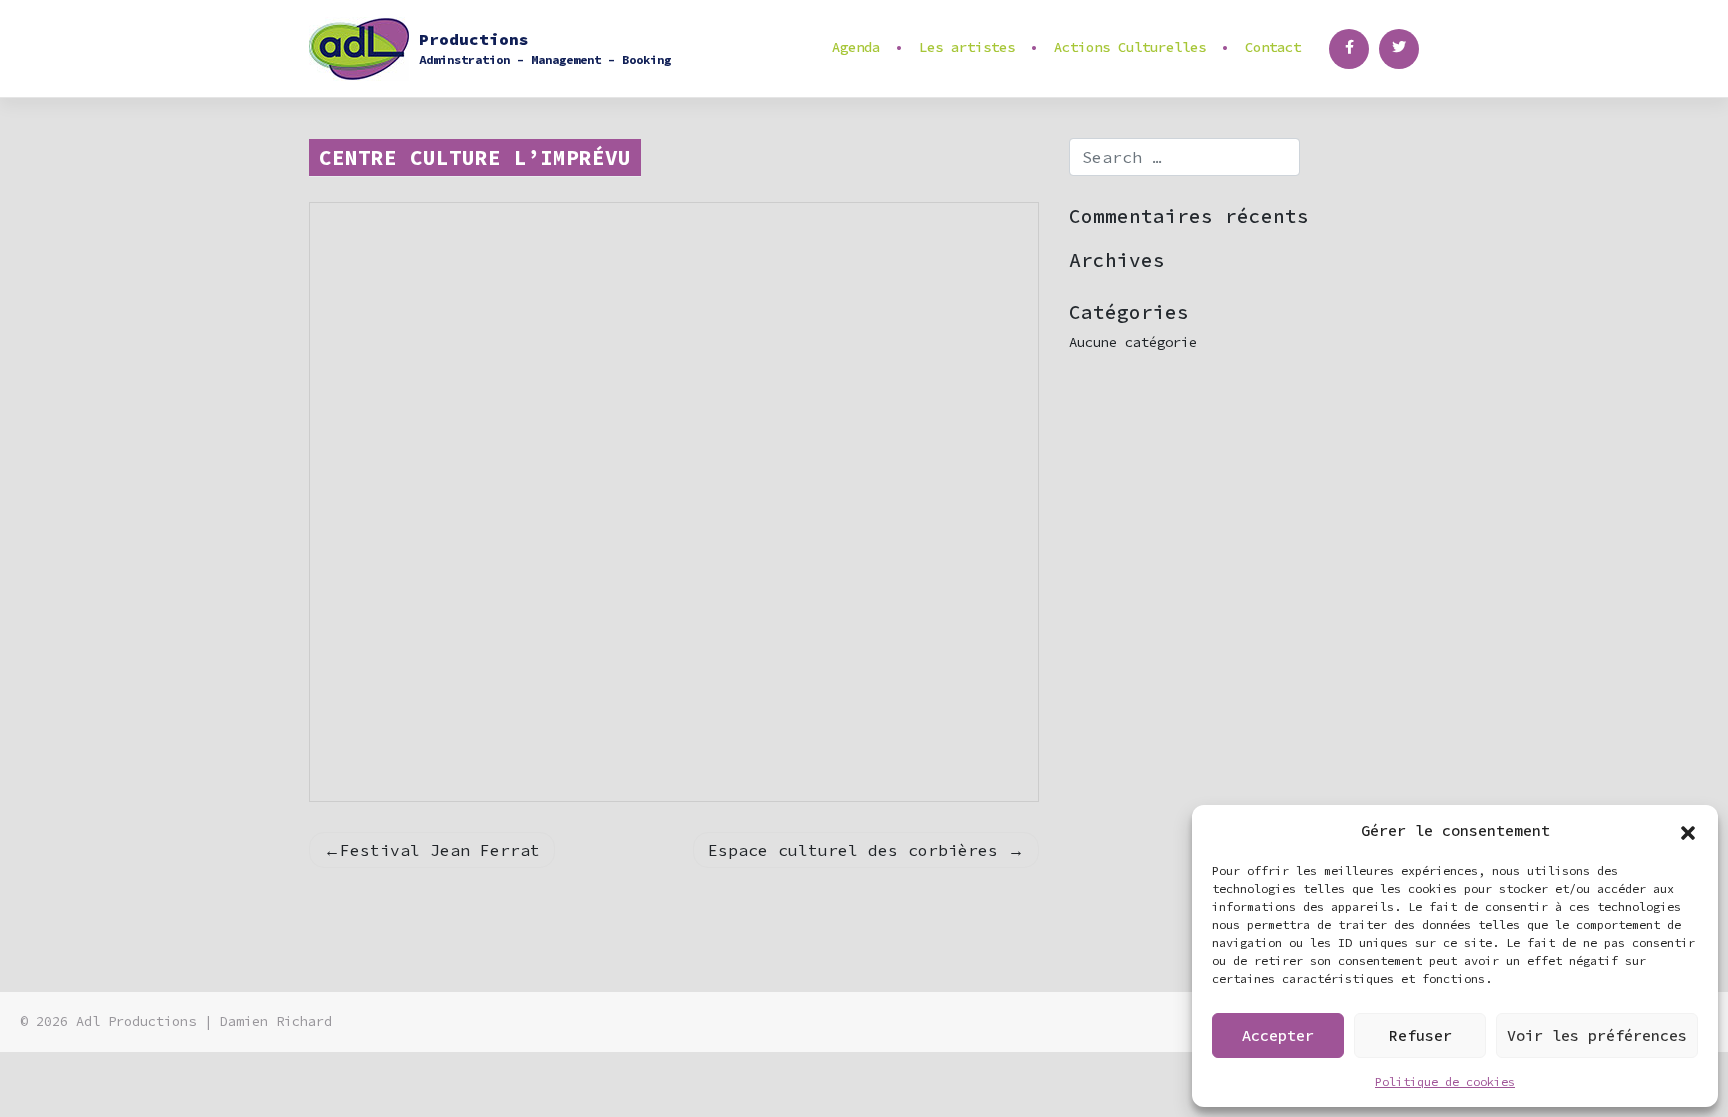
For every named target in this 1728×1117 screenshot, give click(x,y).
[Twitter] (1399, 49)
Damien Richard (276, 1021)
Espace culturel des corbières (853, 850)
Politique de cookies (1445, 1081)
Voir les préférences (1597, 1035)
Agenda (856, 47)
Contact (1273, 47)
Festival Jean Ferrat (440, 850)
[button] (1688, 831)
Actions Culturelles (1130, 47)
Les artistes (967, 47)
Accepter (1278, 1035)
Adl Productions (136, 1021)
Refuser (1420, 1035)
